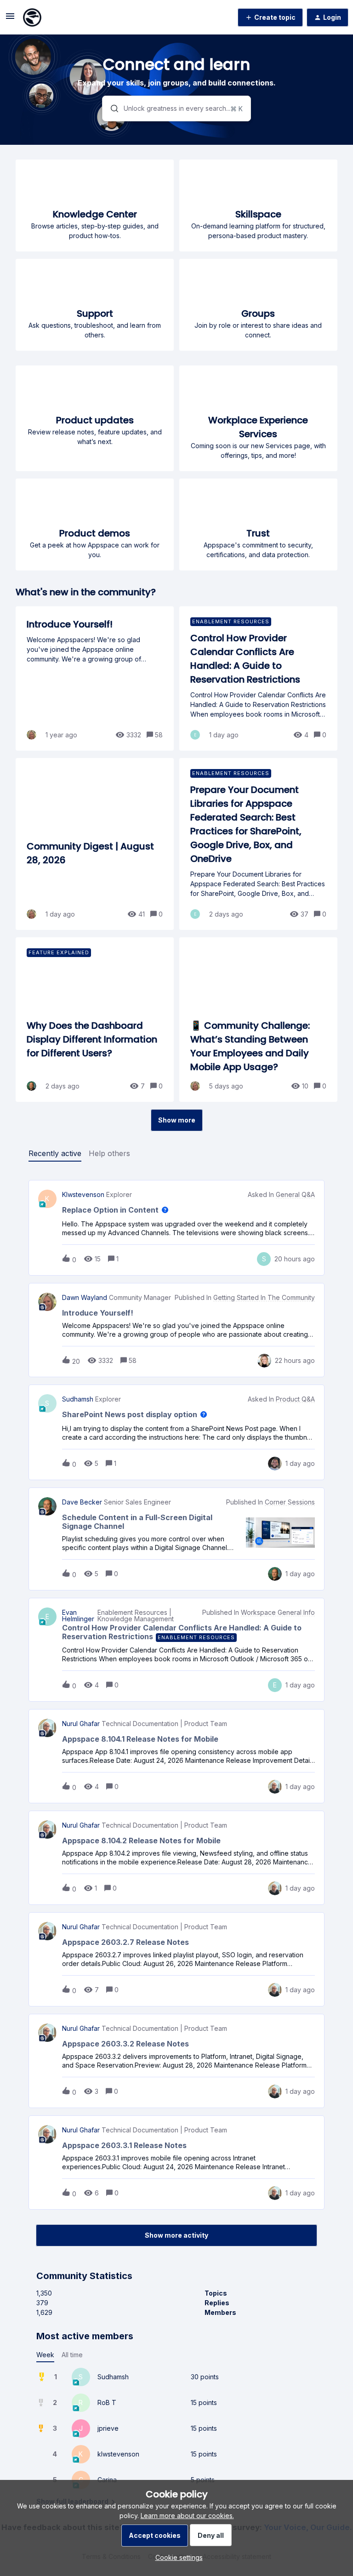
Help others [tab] (109, 1153)
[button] (177, 2557)
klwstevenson (83, 1195)
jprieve (108, 2428)
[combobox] (177, 108)
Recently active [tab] (55, 1153)
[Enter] (111, 108)
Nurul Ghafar (81, 1724)
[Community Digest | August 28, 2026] (95, 844)
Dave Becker (82, 1502)
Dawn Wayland (85, 1298)
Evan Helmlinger (78, 1616)
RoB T (107, 2402)
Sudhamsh (78, 1399)
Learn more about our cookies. (187, 2516)
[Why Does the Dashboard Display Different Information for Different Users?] (95, 1020)
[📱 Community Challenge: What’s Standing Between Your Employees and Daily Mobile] (258, 1020)
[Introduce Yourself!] (95, 678)
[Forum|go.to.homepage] (32, 17)
